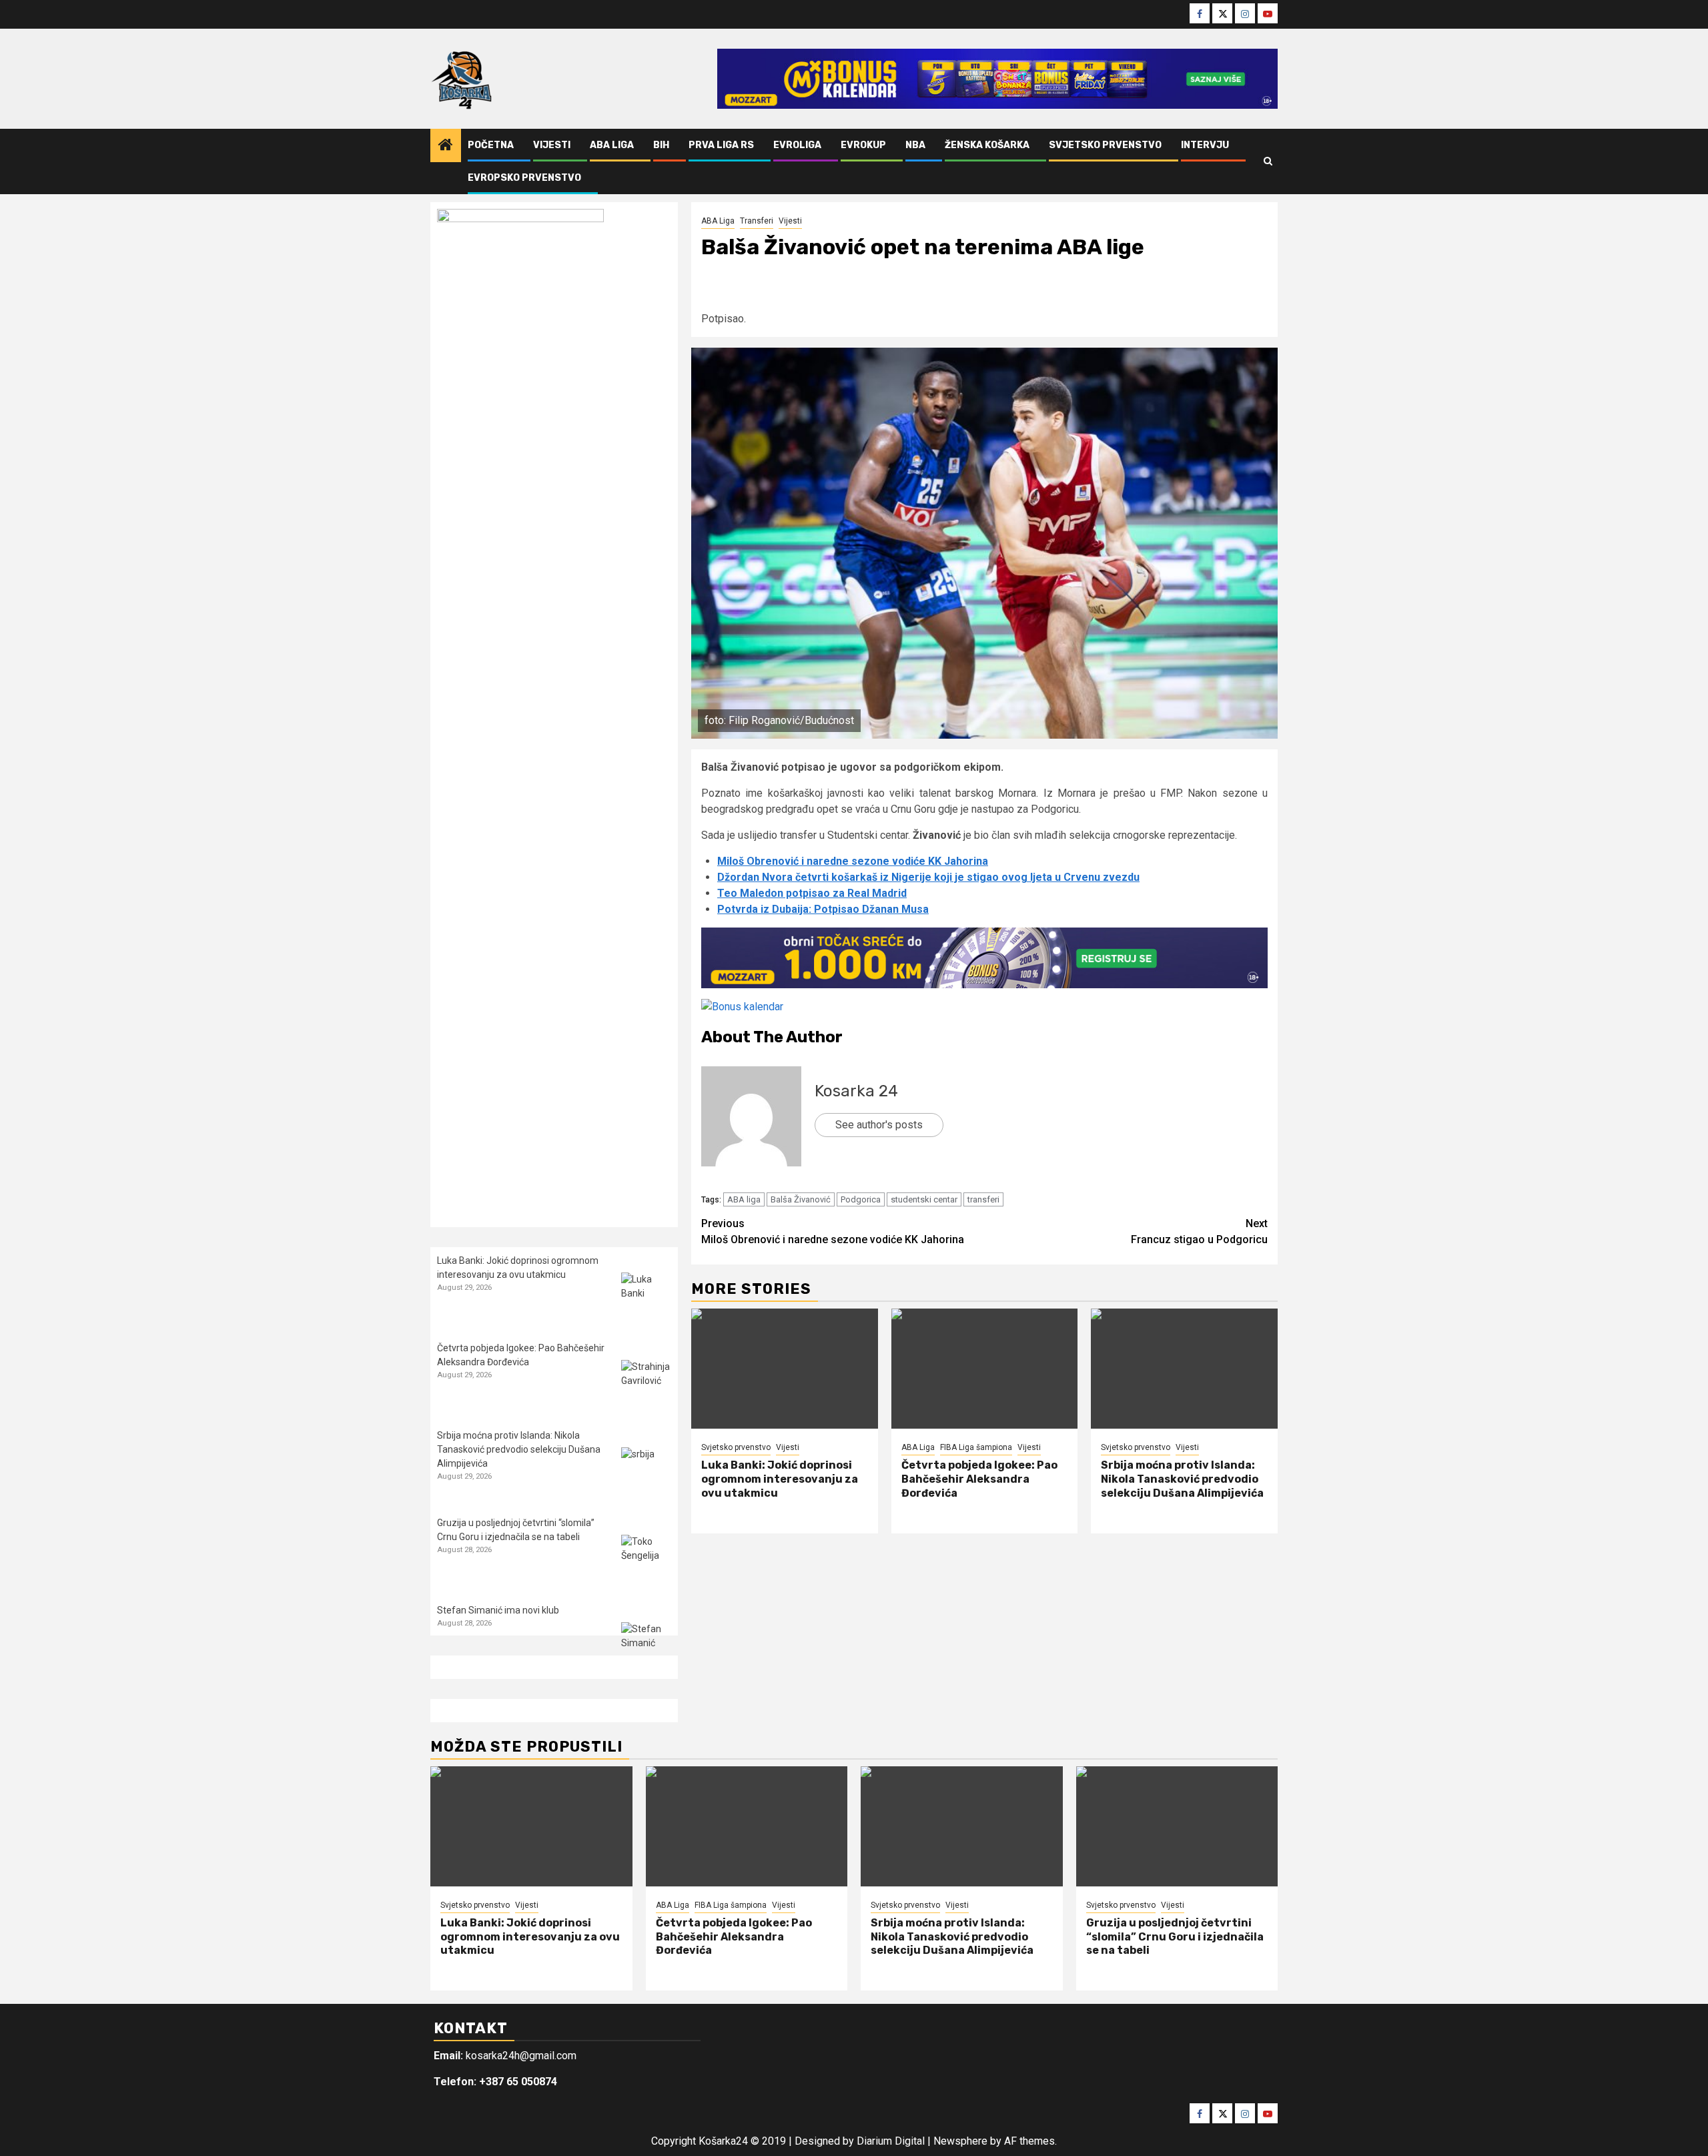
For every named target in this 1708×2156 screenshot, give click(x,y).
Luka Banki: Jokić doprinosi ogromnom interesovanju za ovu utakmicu (780, 1479)
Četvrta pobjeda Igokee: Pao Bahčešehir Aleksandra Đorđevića (979, 1479)
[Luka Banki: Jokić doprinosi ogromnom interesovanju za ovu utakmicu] (785, 1369)
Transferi (757, 221)
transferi (983, 1199)
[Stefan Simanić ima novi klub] (646, 1647)
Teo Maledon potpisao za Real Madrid (812, 893)
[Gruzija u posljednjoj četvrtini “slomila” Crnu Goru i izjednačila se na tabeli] (646, 1560)
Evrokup (863, 145)
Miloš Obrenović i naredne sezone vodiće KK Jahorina (853, 861)
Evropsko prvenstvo (524, 178)
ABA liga (744, 1199)
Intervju (1205, 145)
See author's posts (879, 1125)
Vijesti (552, 145)
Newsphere (960, 2141)
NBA (915, 145)
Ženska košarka (987, 145)
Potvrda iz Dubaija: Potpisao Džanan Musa (823, 909)
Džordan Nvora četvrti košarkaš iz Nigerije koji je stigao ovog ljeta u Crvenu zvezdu (928, 877)
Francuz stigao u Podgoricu (1199, 1231)
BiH (661, 145)
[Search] (1268, 161)
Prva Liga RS (721, 145)
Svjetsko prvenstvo (1105, 145)
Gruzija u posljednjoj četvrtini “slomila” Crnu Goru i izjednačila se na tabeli (1175, 1937)
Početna (491, 145)
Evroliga (797, 145)
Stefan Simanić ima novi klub (498, 1610)
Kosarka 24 (856, 1091)
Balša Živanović (801, 1199)
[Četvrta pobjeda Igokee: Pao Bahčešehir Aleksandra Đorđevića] (985, 1369)
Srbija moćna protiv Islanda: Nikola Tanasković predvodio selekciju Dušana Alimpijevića (1182, 1479)
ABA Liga (612, 145)
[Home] (446, 146)
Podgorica (861, 1199)
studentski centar (924, 1199)
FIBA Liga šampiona (976, 1447)
